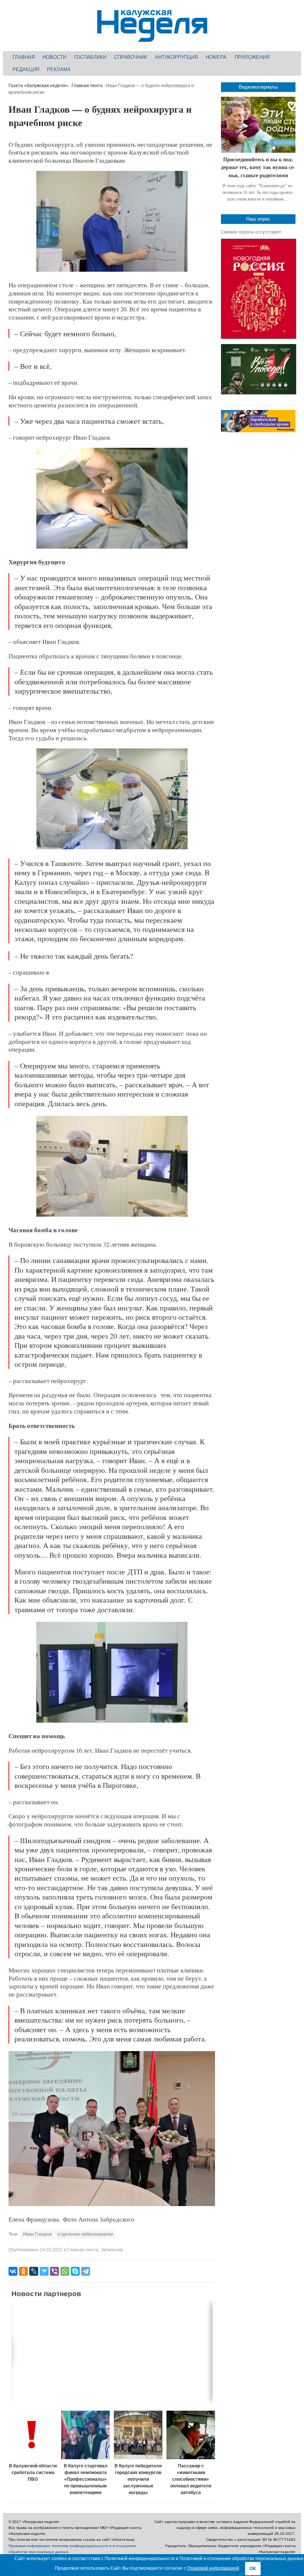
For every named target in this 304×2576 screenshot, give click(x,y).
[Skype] (75, 2271)
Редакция (26, 70)
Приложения (252, 57)
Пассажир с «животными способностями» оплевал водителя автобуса (191, 2479)
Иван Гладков (37, 2234)
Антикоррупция (176, 57)
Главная (24, 57)
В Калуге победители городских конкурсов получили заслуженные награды (138, 2479)
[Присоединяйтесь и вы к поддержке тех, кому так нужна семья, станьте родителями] (258, 125)
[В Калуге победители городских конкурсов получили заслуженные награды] (138, 2435)
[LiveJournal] (34, 2271)
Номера (216, 57)
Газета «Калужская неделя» (38, 86)
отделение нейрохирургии (85, 2234)
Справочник (131, 57)
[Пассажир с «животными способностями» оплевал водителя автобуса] (191, 2435)
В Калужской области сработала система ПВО (33, 2473)
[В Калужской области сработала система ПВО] (33, 2435)
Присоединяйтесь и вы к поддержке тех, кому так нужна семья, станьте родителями (258, 167)
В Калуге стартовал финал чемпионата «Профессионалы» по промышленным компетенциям (86, 2479)
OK (253, 2569)
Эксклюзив (112, 2250)
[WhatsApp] (65, 2271)
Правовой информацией (213, 2568)
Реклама (59, 70)
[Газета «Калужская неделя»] (152, 38)
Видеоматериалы (258, 87)
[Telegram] (86, 2271)
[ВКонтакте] (13, 2271)
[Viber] (54, 2271)
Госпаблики (90, 57)
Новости (54, 57)
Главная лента (87, 86)
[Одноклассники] (23, 2271)
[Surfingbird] (44, 2271)
